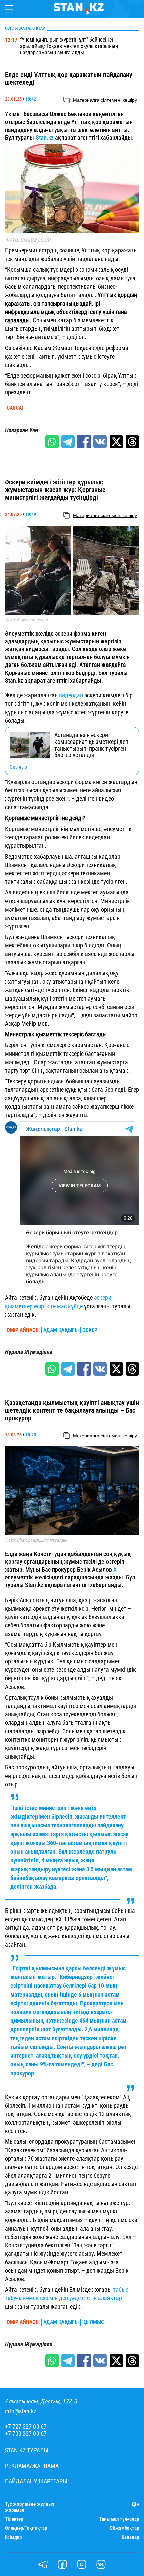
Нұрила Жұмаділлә (29, 1352)
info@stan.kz (21, 2411)
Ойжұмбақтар (124, 2528)
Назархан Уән (22, 430)
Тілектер (14, 2519)
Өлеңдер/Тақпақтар (26, 2528)
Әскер (90, 1330)
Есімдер (13, 2537)
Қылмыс (93, 2322)
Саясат (16, 408)
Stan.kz (45, 137)
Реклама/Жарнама (32, 2466)
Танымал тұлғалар (119, 2519)
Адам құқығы (61, 1330)
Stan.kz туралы (27, 2450)
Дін (135, 2504)
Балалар (130, 2537)
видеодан (71, 695)
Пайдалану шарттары (36, 2481)
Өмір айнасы (23, 1330)
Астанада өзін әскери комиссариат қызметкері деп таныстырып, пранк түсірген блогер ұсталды (91, 745)
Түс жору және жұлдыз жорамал (30, 2507)
